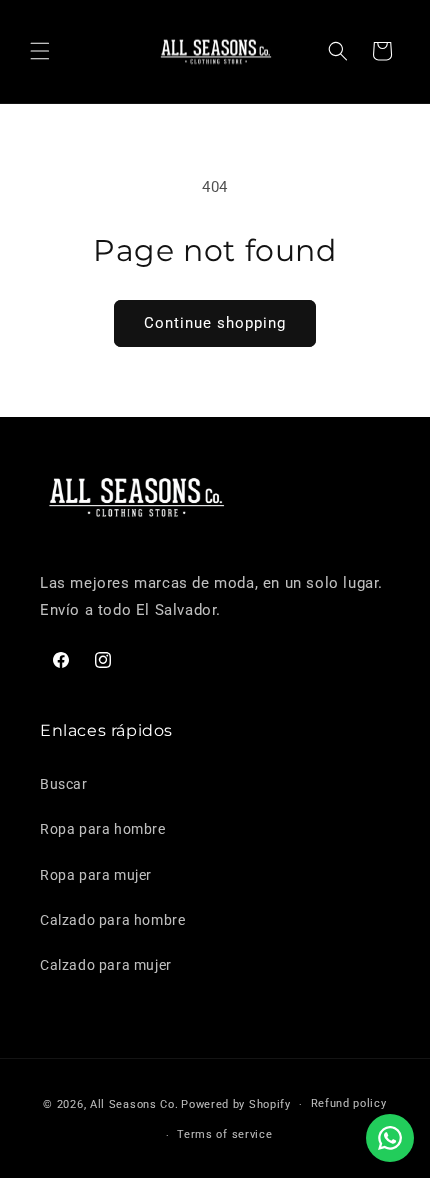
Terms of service (224, 1134)
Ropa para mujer (96, 875)
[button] (40, 51)
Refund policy (349, 1103)
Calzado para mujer (106, 965)
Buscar (64, 784)
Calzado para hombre (112, 920)
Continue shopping (215, 323)
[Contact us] (390, 1138)
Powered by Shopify (236, 1104)
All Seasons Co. (134, 1104)
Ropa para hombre (103, 829)
